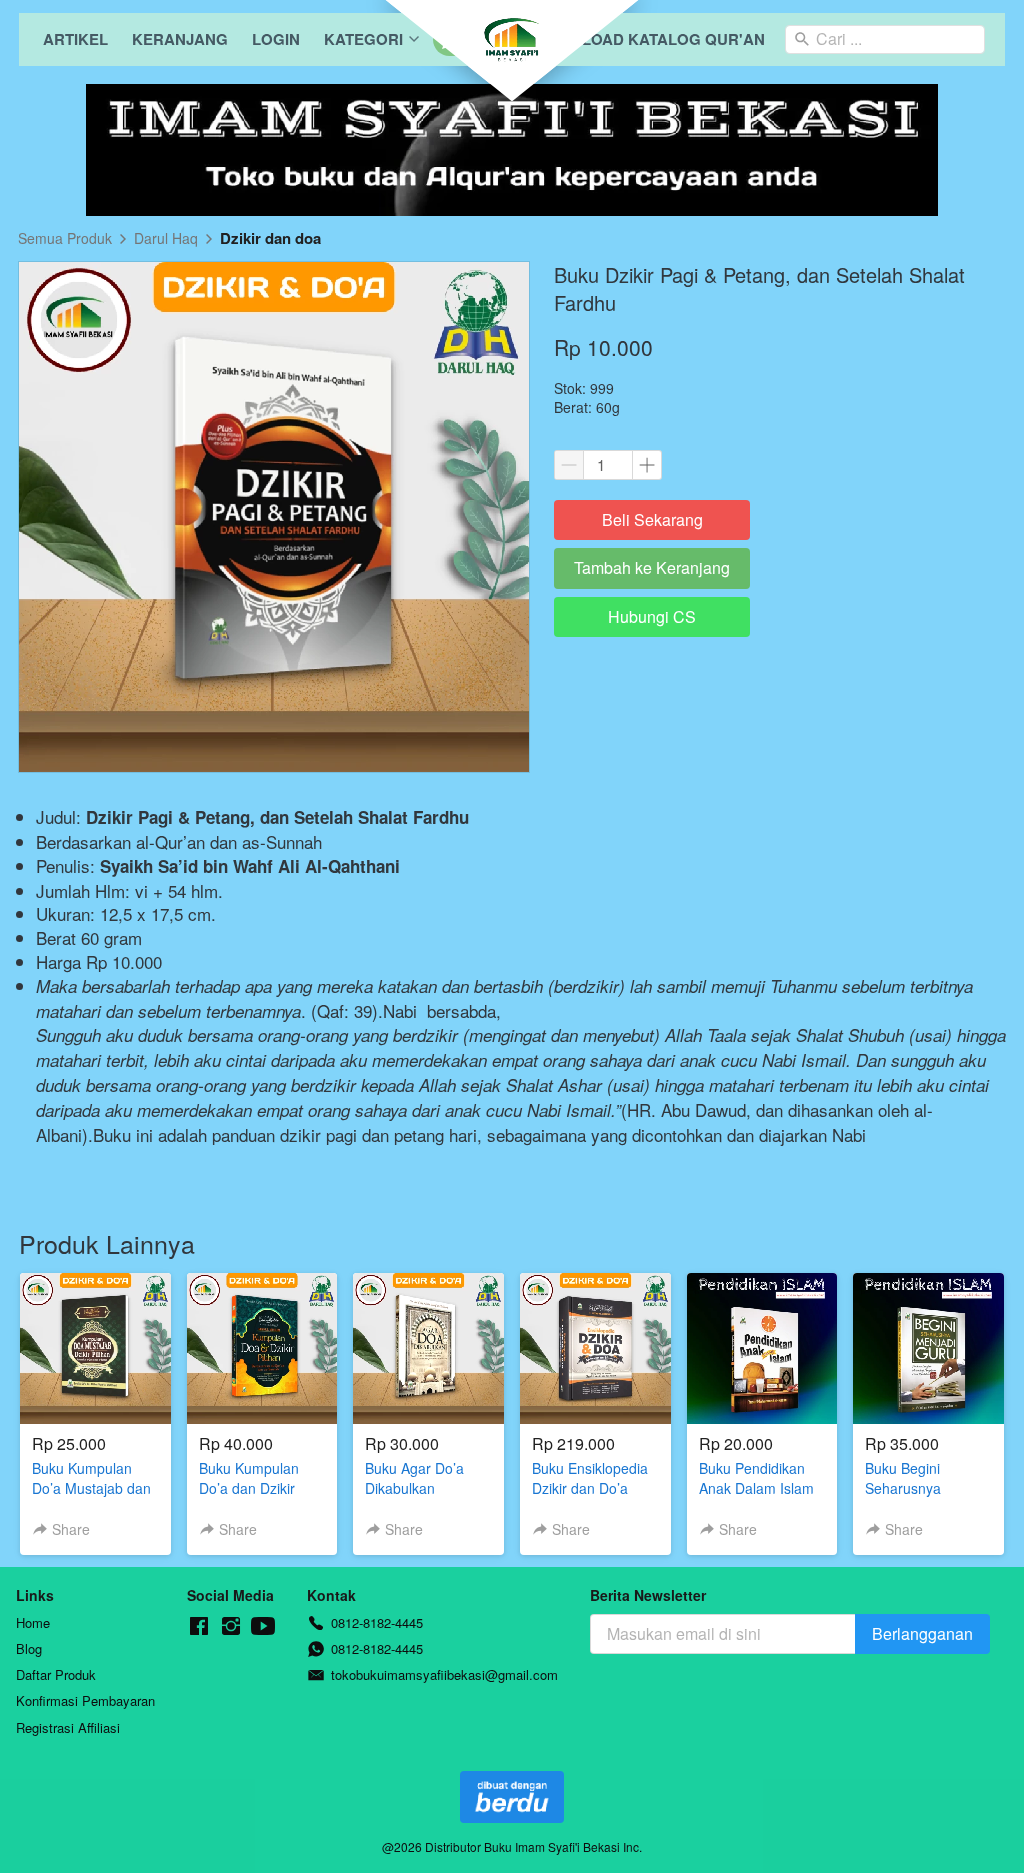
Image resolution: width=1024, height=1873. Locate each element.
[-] (199, 1626)
